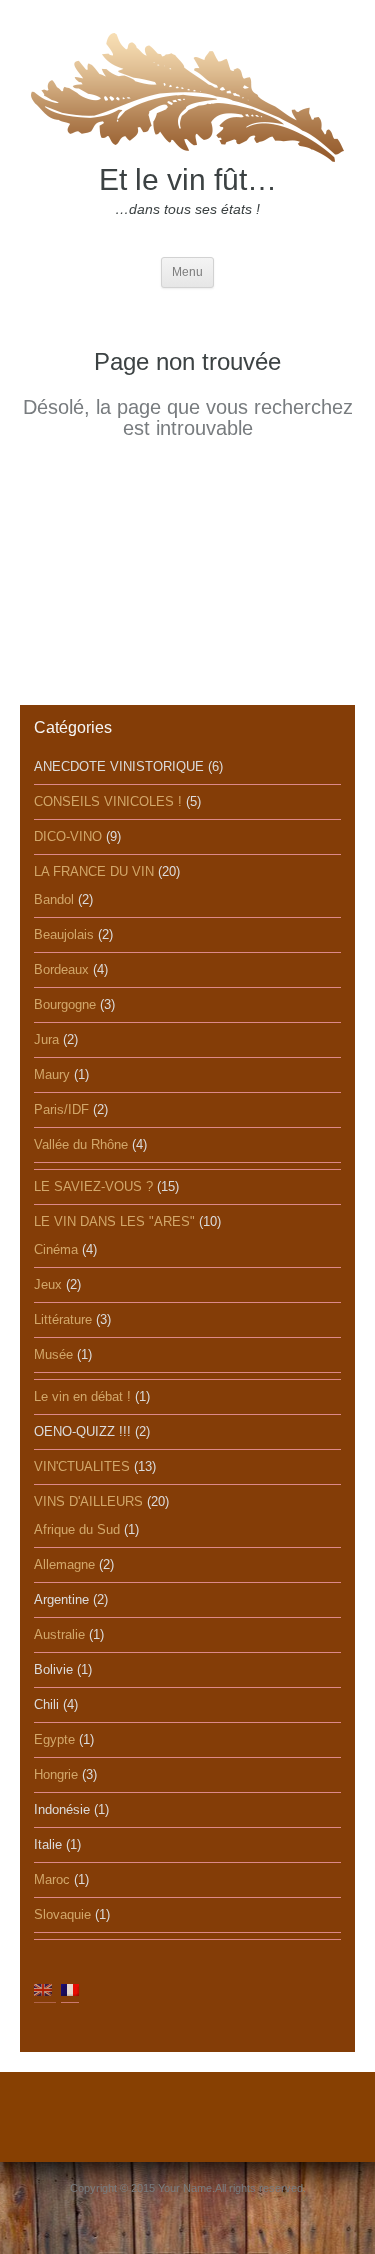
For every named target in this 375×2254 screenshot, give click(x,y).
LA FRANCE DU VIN (94, 871)
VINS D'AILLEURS (88, 1501)
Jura (46, 1039)
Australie (59, 1634)
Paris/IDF (61, 1109)
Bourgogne (65, 1004)
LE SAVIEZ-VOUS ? (93, 1186)
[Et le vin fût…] (188, 94)
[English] (43, 1988)
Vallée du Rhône (81, 1144)
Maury (52, 1074)
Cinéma (56, 1249)
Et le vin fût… (188, 179)
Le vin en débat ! (82, 1396)
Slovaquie (62, 1914)
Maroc (52, 1879)
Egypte (54, 1739)
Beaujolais (64, 934)
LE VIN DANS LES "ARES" (114, 1221)
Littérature (63, 1319)
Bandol (54, 899)
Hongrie (56, 1774)
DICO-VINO (68, 836)
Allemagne (64, 1564)
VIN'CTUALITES (82, 1466)
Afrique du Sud (77, 1529)
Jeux (48, 1284)
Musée (53, 1354)
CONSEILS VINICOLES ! (108, 801)
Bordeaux (61, 969)
